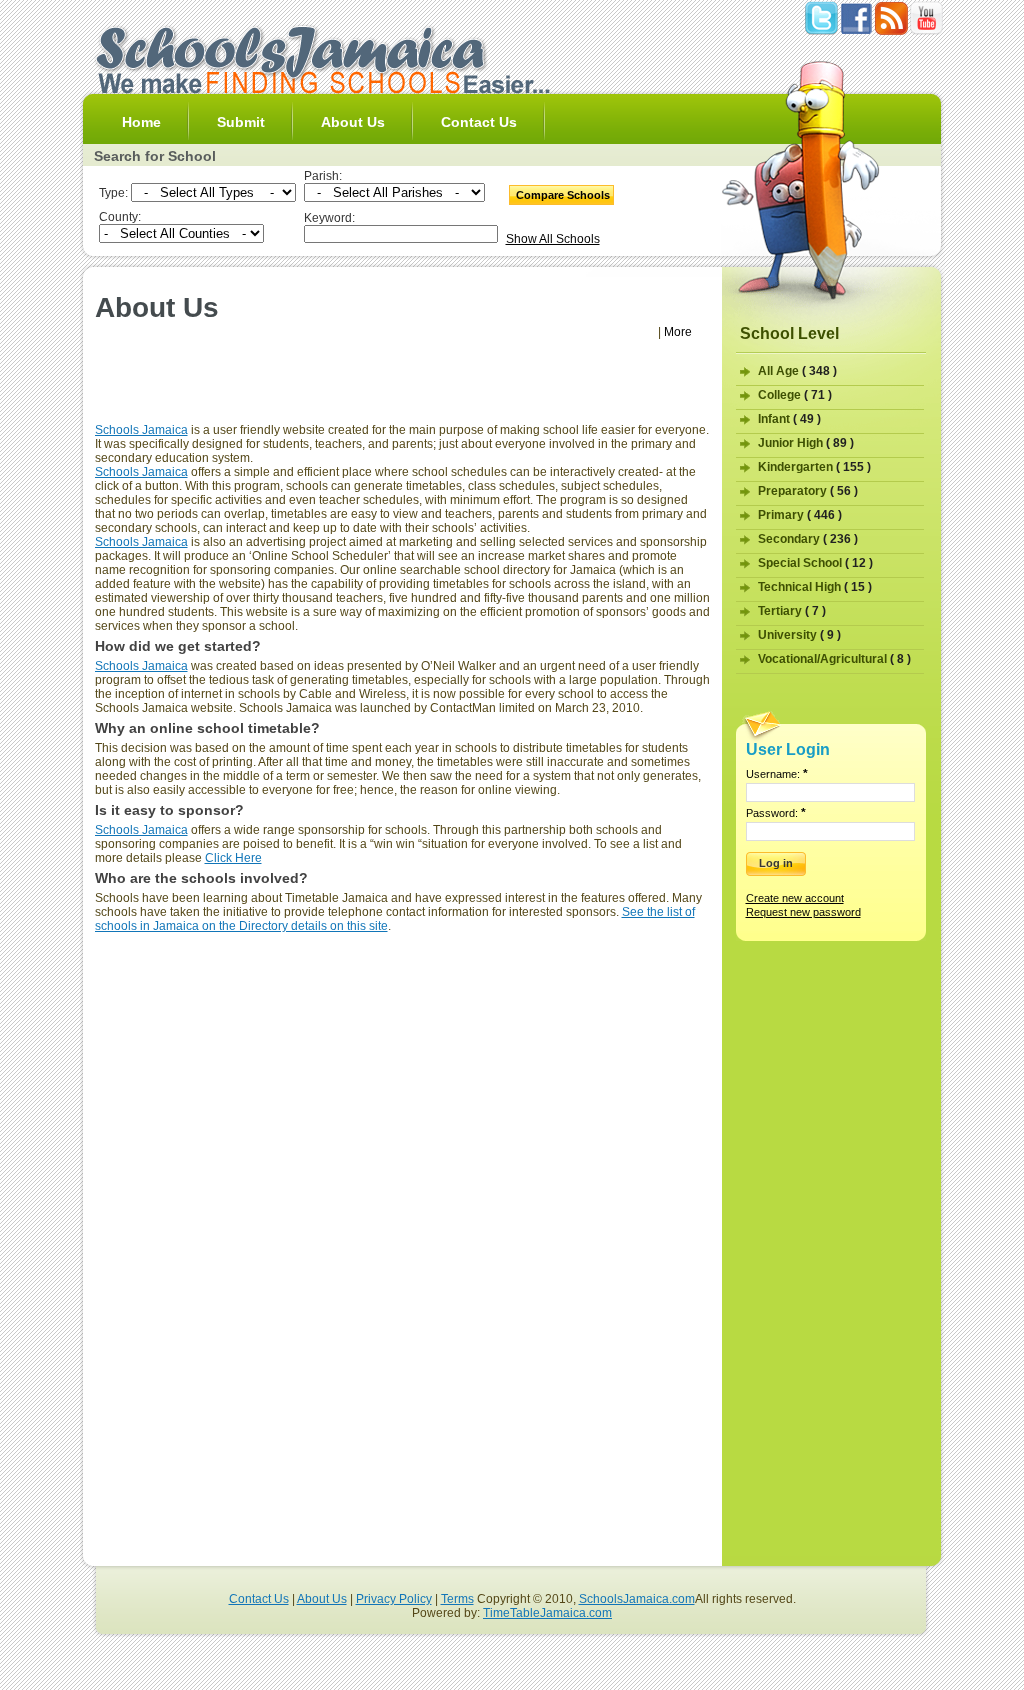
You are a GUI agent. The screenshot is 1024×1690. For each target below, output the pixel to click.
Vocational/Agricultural (834, 659)
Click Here (233, 858)
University (799, 635)
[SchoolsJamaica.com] (322, 90)
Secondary (808, 539)
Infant (789, 419)
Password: (776, 813)
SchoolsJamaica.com (637, 1599)
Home (141, 122)
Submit (241, 122)
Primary (800, 515)
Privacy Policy (394, 1599)
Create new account (795, 898)
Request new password (803, 912)
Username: (777, 774)
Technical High (815, 587)
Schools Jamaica (141, 430)
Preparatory (808, 491)
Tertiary (792, 611)
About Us (353, 122)
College (795, 395)
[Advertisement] (402, 387)
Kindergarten (814, 467)
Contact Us (479, 122)
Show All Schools (553, 239)
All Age (797, 371)
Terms (457, 1599)
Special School (815, 563)
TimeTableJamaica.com (547, 1613)
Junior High (806, 443)
